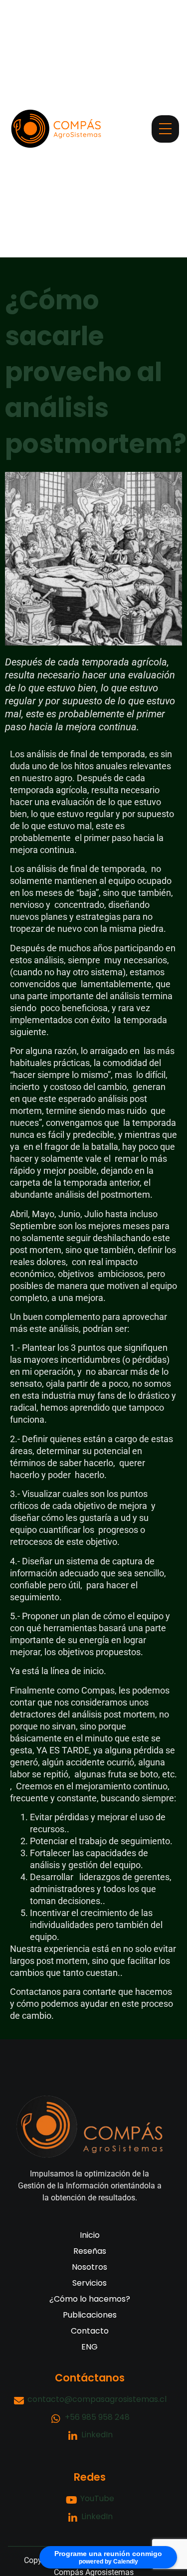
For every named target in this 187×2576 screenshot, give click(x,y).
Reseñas (90, 2251)
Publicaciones (90, 2315)
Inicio (90, 2235)
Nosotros (90, 2267)
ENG (90, 2347)
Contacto (90, 2331)
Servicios (90, 2283)
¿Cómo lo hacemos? (90, 2299)
